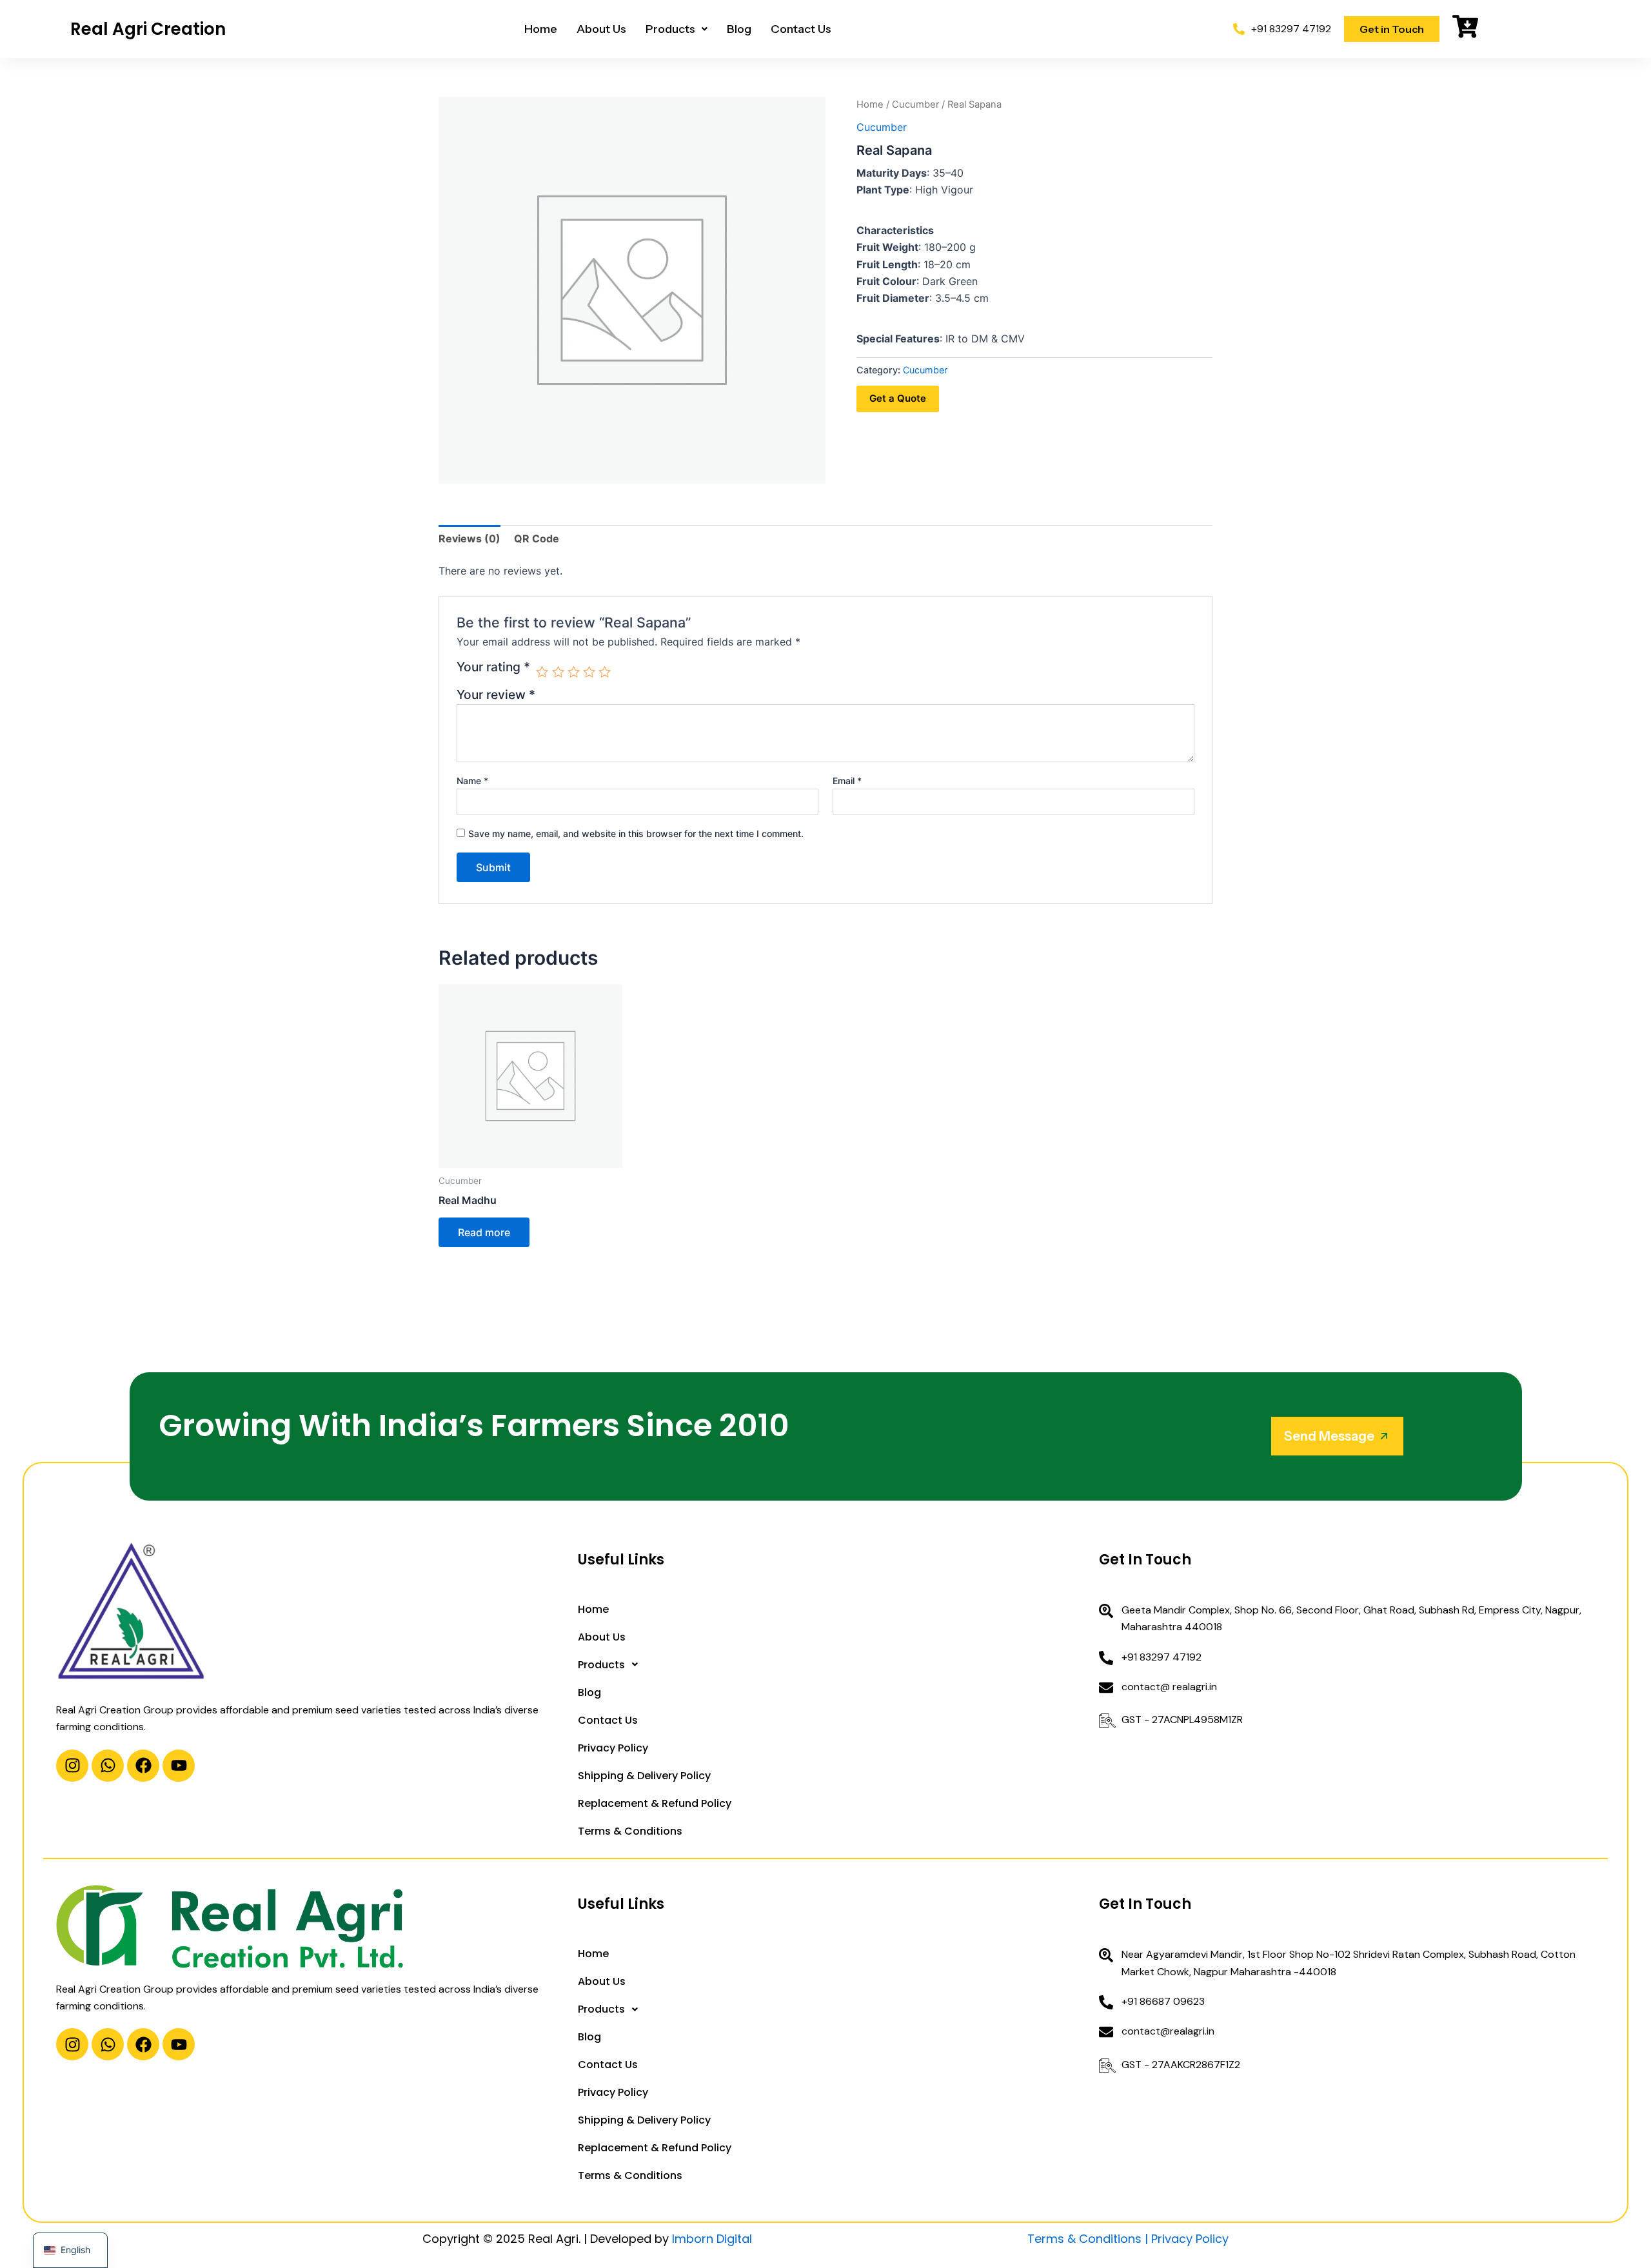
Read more (484, 1232)
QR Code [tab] (537, 538)
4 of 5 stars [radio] (589, 672)
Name (472, 781)
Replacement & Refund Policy (655, 1803)
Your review (496, 695)
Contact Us (801, 29)
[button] (677, 29)
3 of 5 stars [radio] (574, 672)
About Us (601, 29)
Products (670, 29)
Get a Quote (898, 398)
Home (541, 29)
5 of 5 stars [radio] (605, 672)
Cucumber (915, 104)
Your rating (493, 667)
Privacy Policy (613, 1748)
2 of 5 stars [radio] (558, 672)
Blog (739, 29)
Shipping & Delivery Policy (644, 1776)
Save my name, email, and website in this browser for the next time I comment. (636, 833)
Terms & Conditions (630, 1831)
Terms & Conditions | (1089, 2239)
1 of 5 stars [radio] (542, 672)
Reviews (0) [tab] (470, 538)
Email (847, 781)
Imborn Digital (712, 2239)
